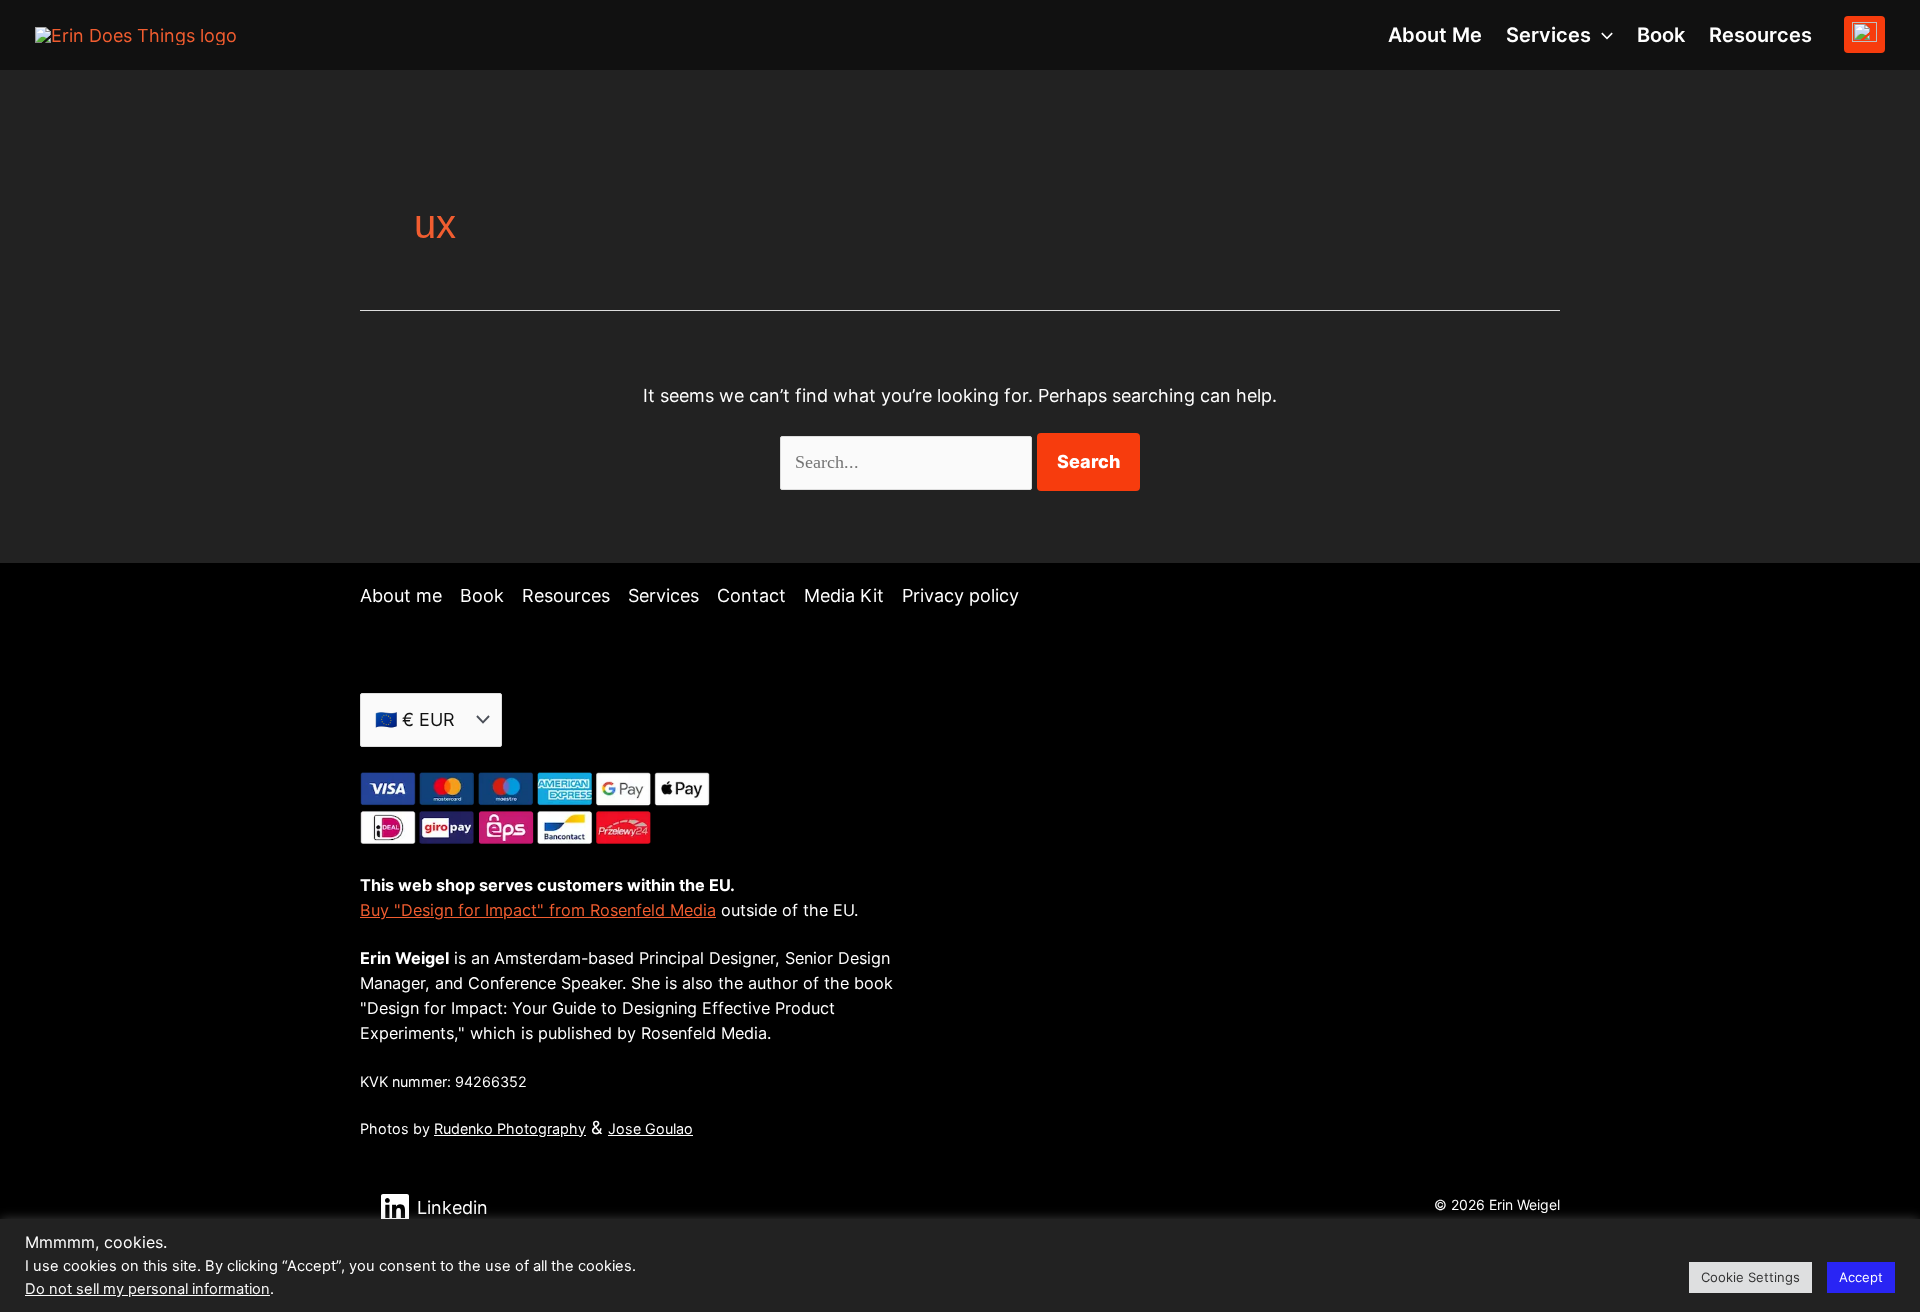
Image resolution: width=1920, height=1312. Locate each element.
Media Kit (844, 595)
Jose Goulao (650, 1128)
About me (401, 595)
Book (1661, 35)
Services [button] (1548, 35)
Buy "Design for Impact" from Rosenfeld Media (538, 910)
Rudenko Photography (510, 1128)
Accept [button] (1861, 1277)
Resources (1760, 35)
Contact (751, 595)
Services (663, 595)
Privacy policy (960, 595)
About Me (1435, 35)
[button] (1602, 35)
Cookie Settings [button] (1750, 1277)
